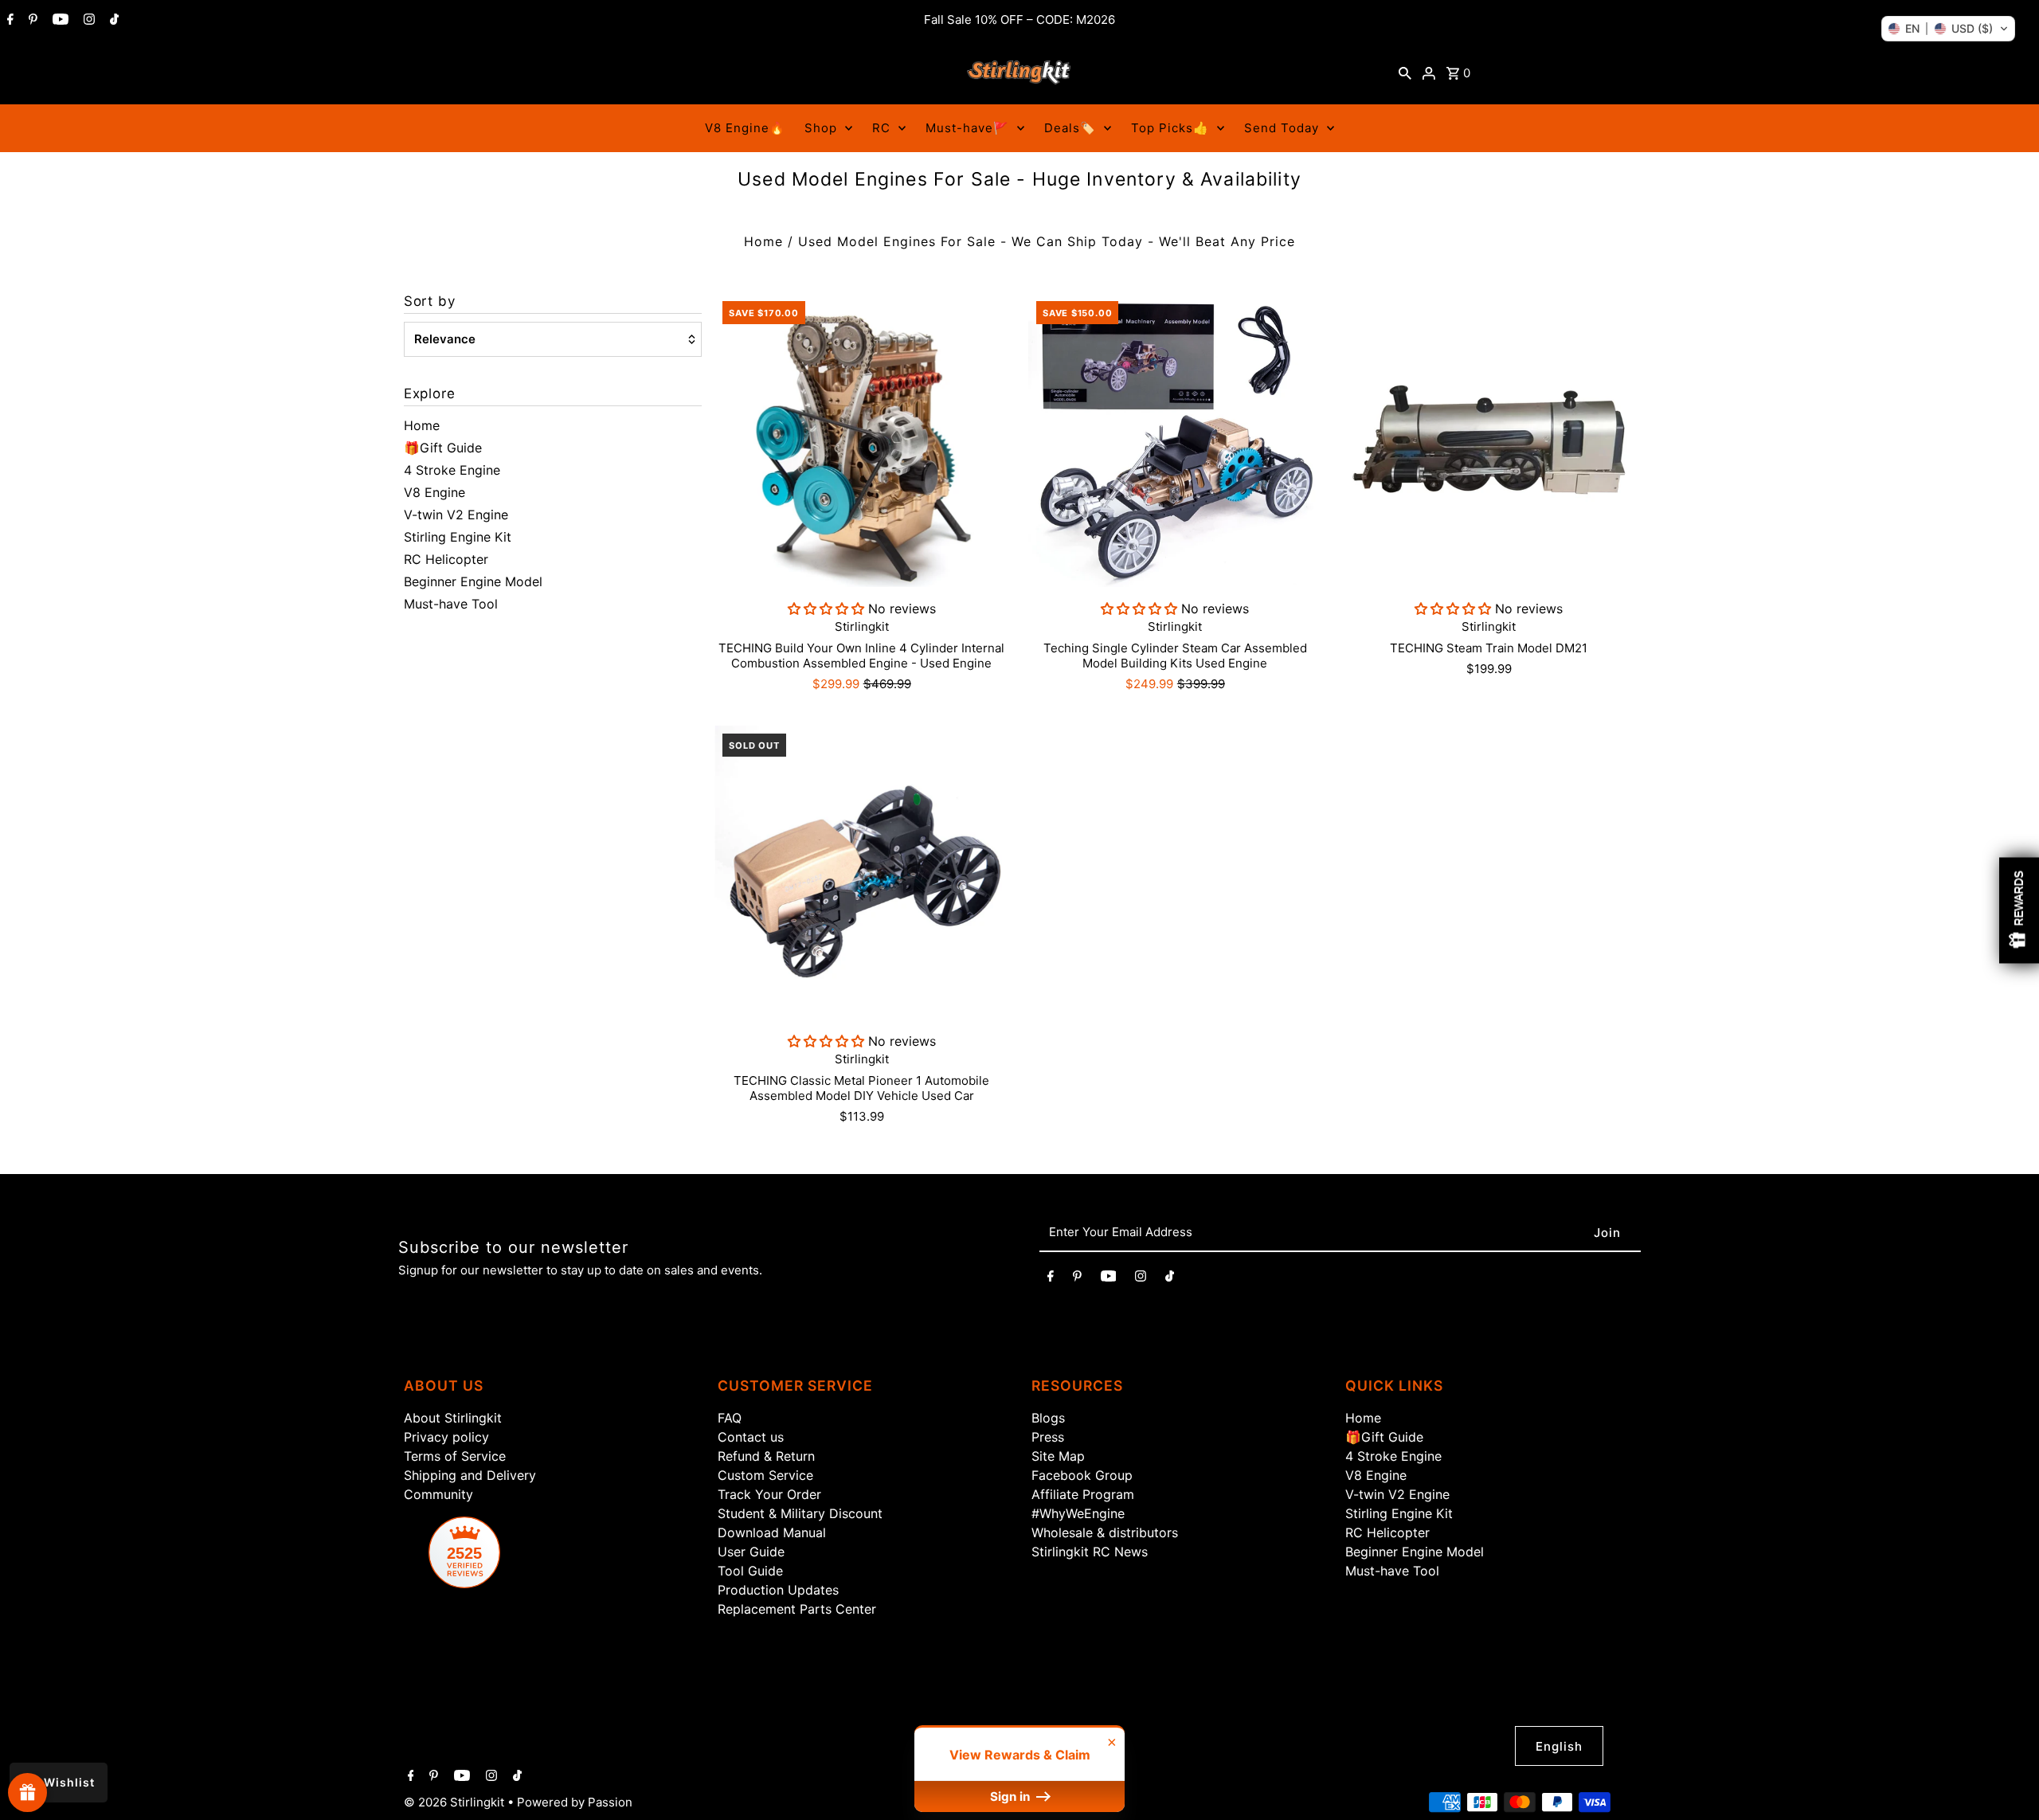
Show (27, 1793)
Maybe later (1219, 1092)
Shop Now (1219, 1025)
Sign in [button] (1012, 1797)
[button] (1948, 29)
